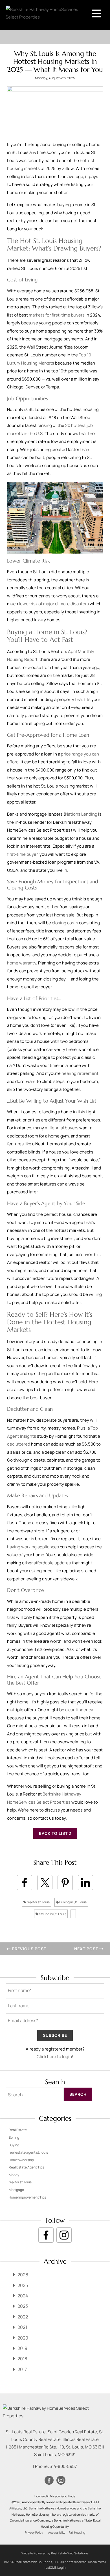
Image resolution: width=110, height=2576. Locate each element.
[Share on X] (45, 1883)
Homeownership (21, 2160)
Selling (14, 2137)
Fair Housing (77, 2532)
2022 (23, 2317)
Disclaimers (96, 2562)
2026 (23, 2275)
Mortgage (16, 2190)
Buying (14, 2145)
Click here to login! (55, 2057)
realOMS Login (55, 2567)
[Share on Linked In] (85, 1883)
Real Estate (18, 2130)
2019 (22, 2348)
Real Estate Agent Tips (26, 2167)
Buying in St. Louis (73, 1902)
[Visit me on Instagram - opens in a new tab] (64, 2235)
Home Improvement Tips (27, 2197)
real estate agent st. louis (28, 2152)
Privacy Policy (34, 2532)
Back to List (54, 1833)
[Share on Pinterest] (65, 1883)
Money (14, 2175)
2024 (23, 2296)
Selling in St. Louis (52, 1914)
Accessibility (57, 2532)
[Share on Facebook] (25, 1883)
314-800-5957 (63, 2466)
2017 (22, 2369)
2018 (22, 2359)
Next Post (87, 1949)
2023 (23, 2306)
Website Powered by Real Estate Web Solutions (55, 2553)
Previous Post (28, 1949)
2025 (23, 2285)
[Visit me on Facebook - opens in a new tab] (46, 2235)
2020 (23, 2338)
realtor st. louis (38, 1902)
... (73, 1914)
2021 (22, 2327)
